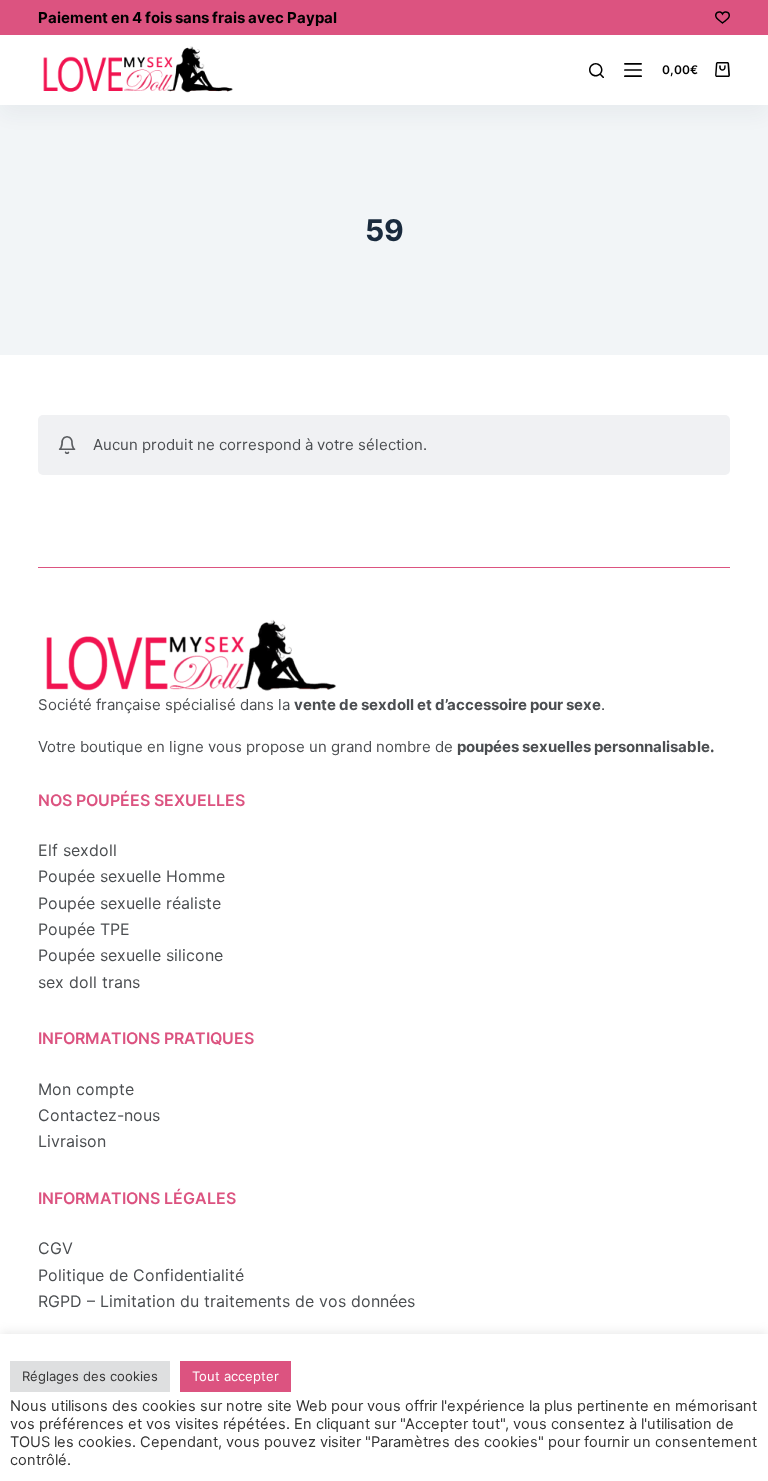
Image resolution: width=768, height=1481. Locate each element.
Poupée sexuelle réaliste (129, 903)
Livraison (72, 1141)
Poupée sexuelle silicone (130, 955)
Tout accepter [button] (235, 1376)
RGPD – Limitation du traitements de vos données (226, 1301)
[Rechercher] (596, 70)
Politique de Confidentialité (141, 1275)
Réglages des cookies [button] (90, 1376)
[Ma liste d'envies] (722, 17)
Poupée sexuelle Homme (131, 876)
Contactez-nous (99, 1115)
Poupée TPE (84, 929)
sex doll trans (89, 982)
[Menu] (633, 70)
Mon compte (86, 1089)
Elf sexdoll (77, 850)
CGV (55, 1248)
